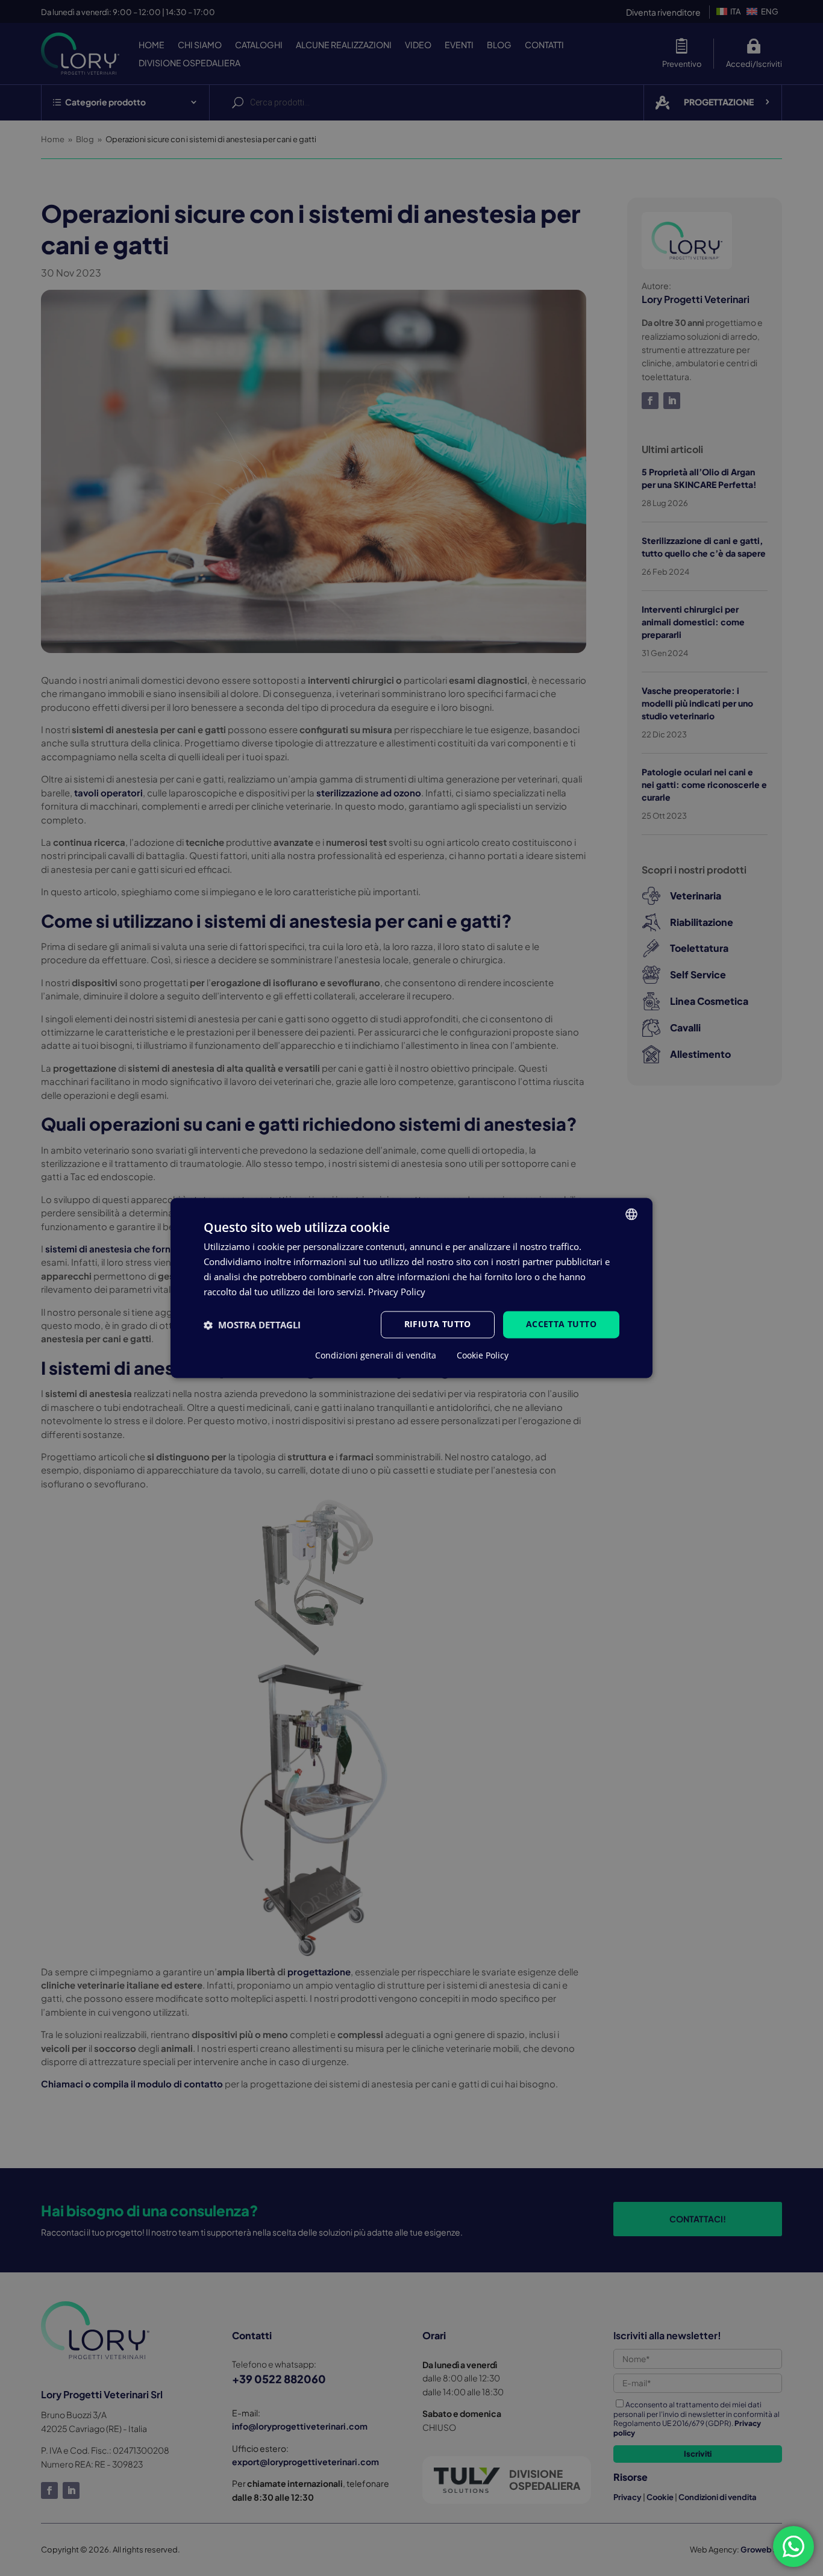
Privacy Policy (397, 1292)
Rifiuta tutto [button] (438, 1324)
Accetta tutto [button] (561, 1324)
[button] (252, 1325)
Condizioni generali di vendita (376, 1356)
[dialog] (411, 1288)
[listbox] (631, 1214)
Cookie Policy (483, 1356)
